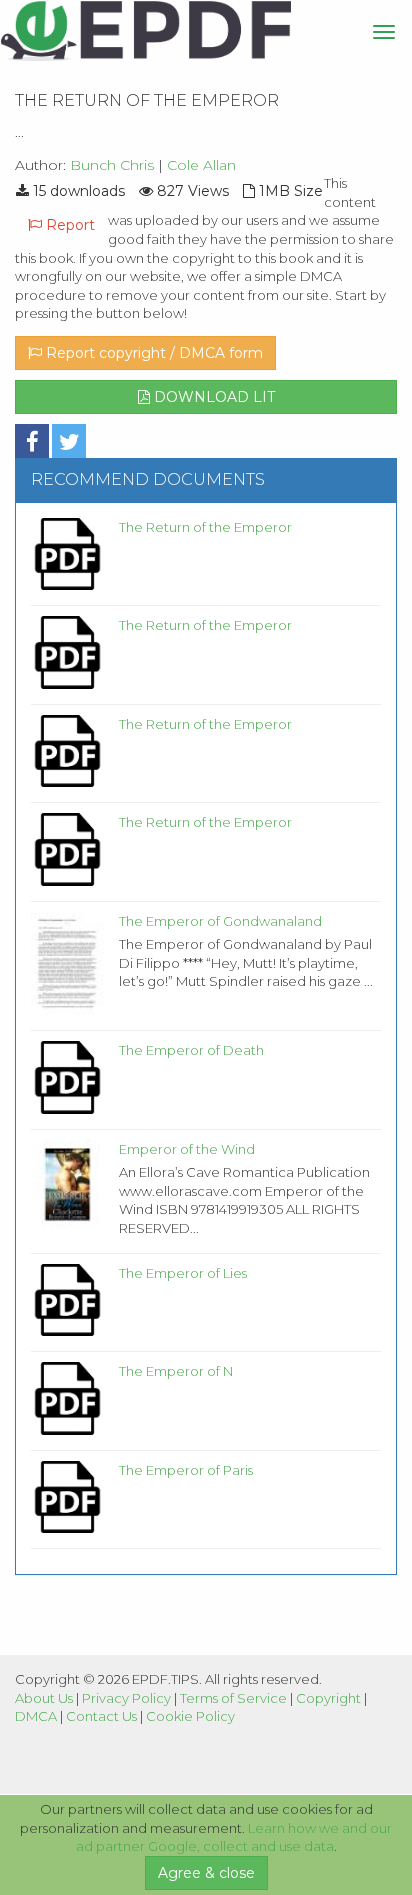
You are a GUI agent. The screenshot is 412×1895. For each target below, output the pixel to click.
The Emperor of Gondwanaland (220, 921)
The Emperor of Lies (183, 1273)
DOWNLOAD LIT (212, 397)
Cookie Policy (190, 1716)
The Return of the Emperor (205, 527)
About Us (44, 1698)
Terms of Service (233, 1698)
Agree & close (206, 1873)
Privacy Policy (126, 1698)
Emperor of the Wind (187, 1149)
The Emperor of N (176, 1371)
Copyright (328, 1698)
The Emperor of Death (191, 1050)
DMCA (36, 1716)
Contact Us (101, 1716)
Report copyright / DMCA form (152, 353)
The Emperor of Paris (186, 1470)
